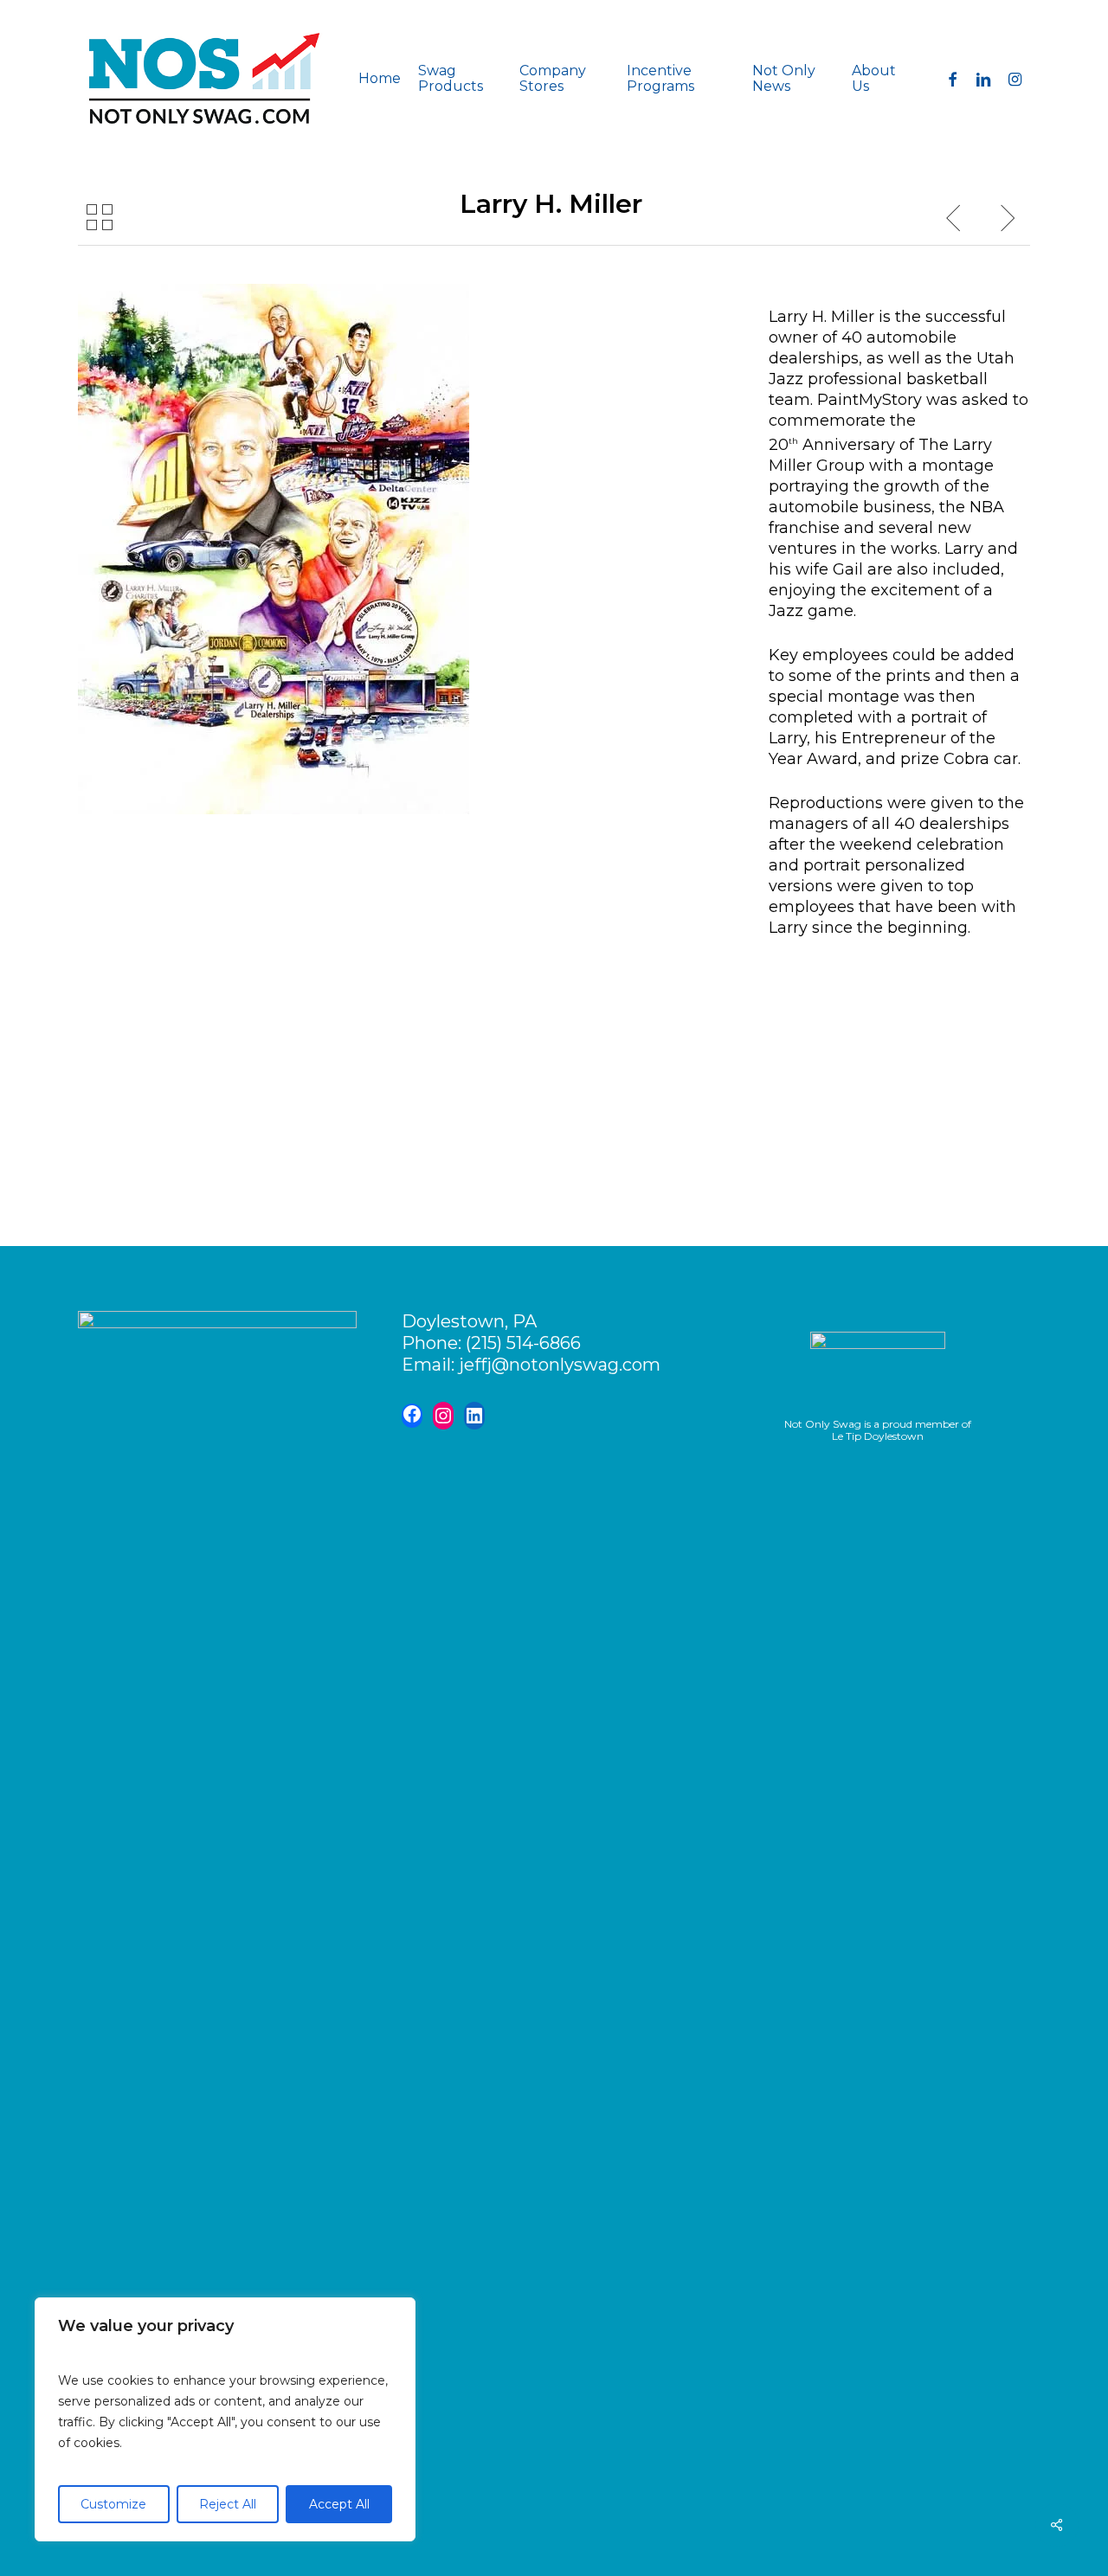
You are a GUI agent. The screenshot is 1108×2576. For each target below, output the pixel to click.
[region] (225, 2419)
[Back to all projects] (100, 217)
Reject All (228, 2504)
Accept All (339, 2504)
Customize (113, 2504)
